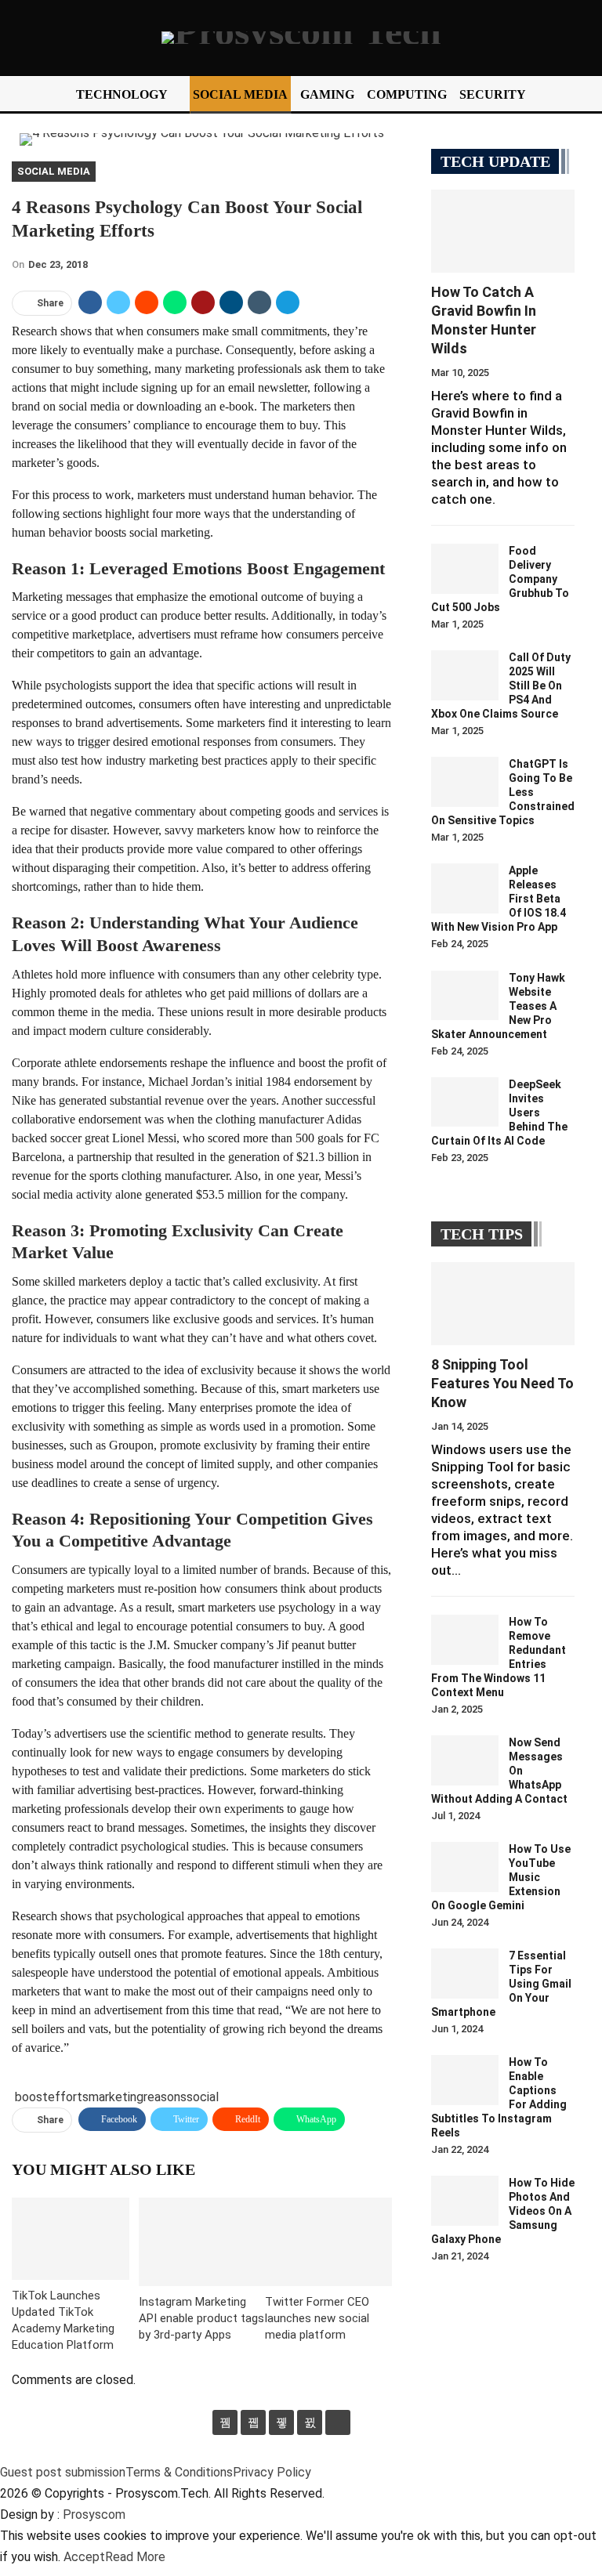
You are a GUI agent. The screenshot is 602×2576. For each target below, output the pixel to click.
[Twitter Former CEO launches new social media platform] (328, 2242)
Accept (84, 2557)
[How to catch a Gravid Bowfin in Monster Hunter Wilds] (503, 231)
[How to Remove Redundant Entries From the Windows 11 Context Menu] (465, 1640)
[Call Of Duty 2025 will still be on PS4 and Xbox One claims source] (465, 675)
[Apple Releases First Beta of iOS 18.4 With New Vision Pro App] (465, 888)
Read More (135, 2557)
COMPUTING (407, 94)
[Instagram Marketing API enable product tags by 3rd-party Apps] (202, 2242)
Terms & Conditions (179, 2472)
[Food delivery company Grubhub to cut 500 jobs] (465, 569)
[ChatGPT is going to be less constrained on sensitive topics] (465, 782)
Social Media (54, 171)
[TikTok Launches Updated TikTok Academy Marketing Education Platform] (71, 2239)
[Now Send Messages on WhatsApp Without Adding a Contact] (465, 1760)
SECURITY (493, 94)
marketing (116, 2097)
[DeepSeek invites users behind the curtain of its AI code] (465, 1102)
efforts (68, 2097)
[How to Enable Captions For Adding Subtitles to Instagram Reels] (465, 2080)
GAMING (327, 94)
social (203, 2097)
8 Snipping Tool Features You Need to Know (502, 1383)
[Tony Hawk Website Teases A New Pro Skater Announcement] (465, 996)
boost (31, 2097)
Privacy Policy (272, 2472)
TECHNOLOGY (122, 94)
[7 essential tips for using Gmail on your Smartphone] (465, 1974)
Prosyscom (94, 2514)
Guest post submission (63, 2472)
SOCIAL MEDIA (240, 94)
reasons (165, 2097)
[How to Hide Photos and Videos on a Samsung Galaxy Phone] (465, 2201)
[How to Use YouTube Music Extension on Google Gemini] (465, 1867)
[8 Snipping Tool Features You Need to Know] (503, 1304)
